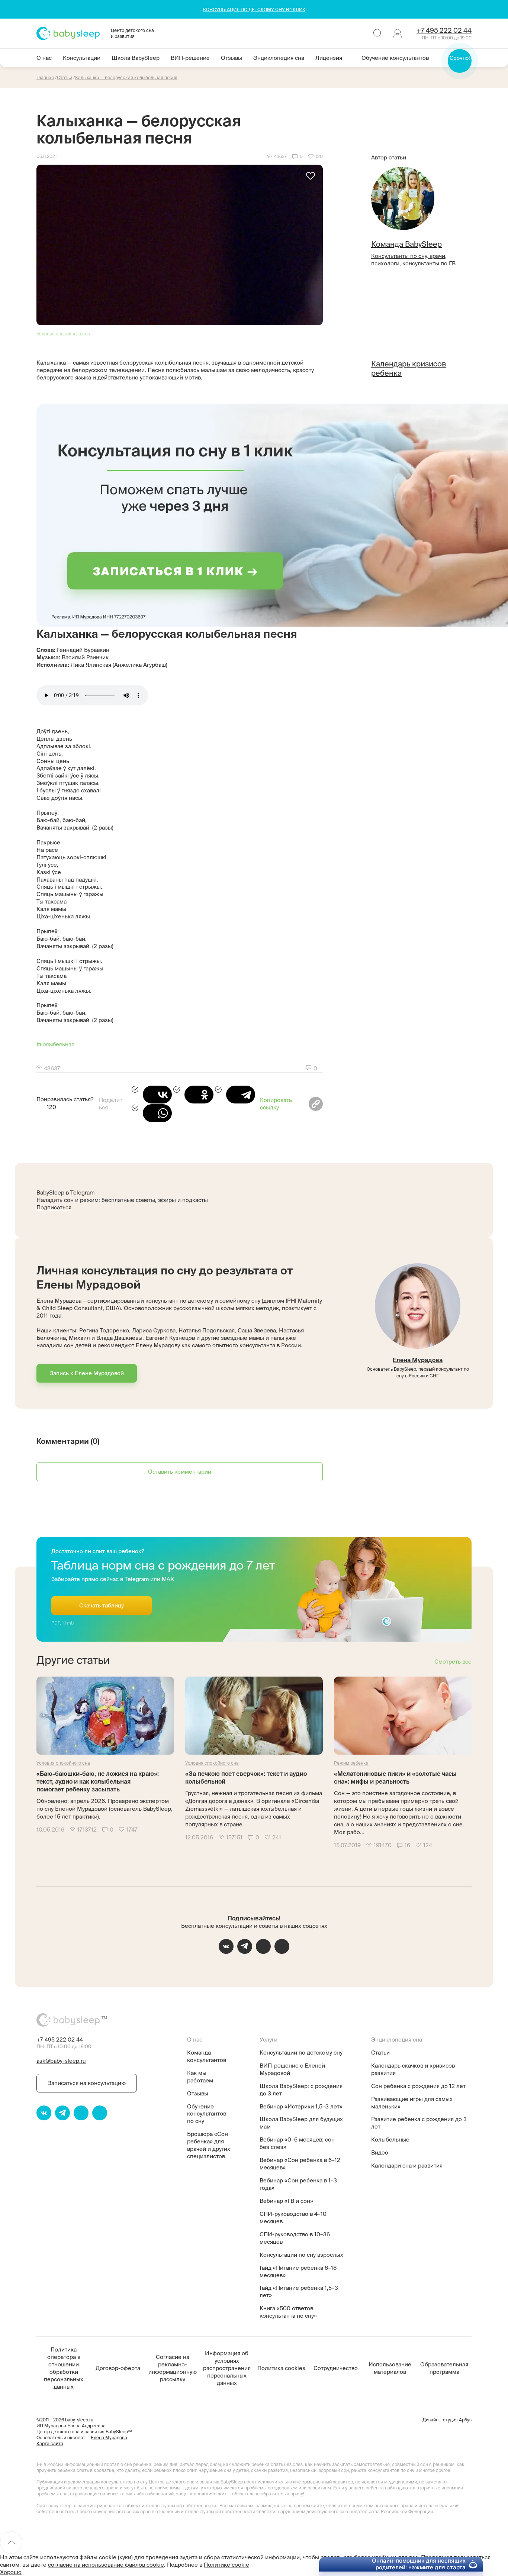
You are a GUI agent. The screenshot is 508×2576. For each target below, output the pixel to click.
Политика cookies (281, 2368)
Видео (380, 2152)
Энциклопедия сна (279, 58)
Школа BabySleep (136, 58)
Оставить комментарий (180, 1472)
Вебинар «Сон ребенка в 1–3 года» (298, 2184)
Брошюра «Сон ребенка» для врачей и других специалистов (209, 2145)
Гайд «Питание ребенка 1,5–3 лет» (299, 2291)
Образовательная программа (444, 2368)
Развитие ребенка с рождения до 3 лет (419, 2123)
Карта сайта (50, 2444)
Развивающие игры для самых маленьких (412, 2103)
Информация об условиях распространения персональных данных (227, 2368)
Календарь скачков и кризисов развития (413, 2069)
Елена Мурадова (418, 1360)
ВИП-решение (190, 58)
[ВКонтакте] (152, 1095)
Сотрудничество (336, 2368)
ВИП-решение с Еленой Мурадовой (292, 2069)
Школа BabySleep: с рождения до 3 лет (301, 2090)
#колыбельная (55, 1044)
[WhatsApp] (152, 1113)
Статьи (380, 2053)
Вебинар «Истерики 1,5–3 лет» (301, 2106)
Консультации (82, 58)
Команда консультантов (207, 2056)
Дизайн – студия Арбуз (447, 2420)
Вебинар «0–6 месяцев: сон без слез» (297, 2143)
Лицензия (329, 58)
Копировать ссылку (276, 1104)
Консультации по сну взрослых (301, 2255)
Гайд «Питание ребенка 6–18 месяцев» (298, 2271)
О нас (44, 58)
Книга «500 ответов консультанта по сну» (288, 2312)
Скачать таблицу (102, 1605)
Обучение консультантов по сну (207, 2114)
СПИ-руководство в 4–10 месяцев (293, 2218)
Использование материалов (390, 2368)
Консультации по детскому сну (301, 2053)
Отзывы (232, 58)
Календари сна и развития (407, 2165)
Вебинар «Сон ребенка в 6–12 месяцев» (300, 2164)
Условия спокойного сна (63, 334)
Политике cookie (226, 2565)
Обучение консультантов (395, 58)
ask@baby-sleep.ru (61, 2061)
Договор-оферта (118, 2368)
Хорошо (11, 2572)
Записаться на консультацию (87, 2083)
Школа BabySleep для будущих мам (301, 2123)
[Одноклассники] (193, 1095)
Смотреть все (453, 1662)
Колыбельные (390, 2139)
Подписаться (54, 1207)
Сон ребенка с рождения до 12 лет (418, 2086)
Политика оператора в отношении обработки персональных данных (64, 2368)
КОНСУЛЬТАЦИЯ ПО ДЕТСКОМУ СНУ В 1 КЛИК (254, 9)
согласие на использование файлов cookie (106, 2565)
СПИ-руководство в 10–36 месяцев (295, 2238)
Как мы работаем (200, 2077)
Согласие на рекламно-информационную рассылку (173, 2368)
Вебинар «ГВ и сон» (286, 2201)
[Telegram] (235, 1095)
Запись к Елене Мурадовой (87, 1373)
